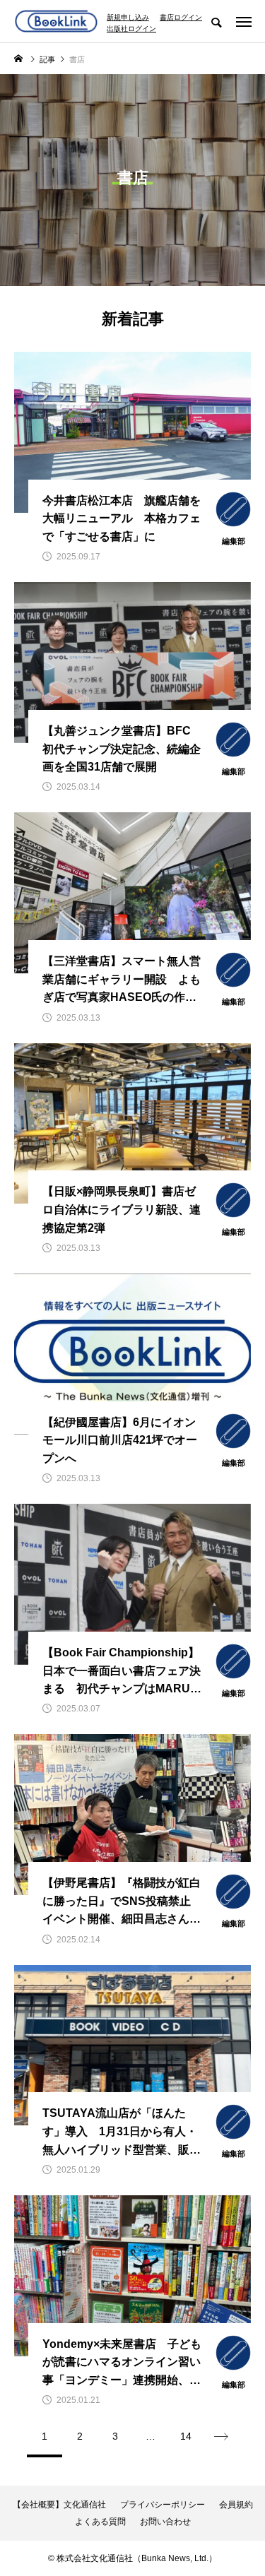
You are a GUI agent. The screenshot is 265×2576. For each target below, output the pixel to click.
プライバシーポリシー (163, 2505)
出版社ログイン (131, 29)
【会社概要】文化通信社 (59, 2505)
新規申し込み (128, 18)
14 (186, 2436)
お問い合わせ (165, 2522)
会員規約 (236, 2505)
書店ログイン (181, 18)
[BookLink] (57, 21)
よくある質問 (100, 2522)
